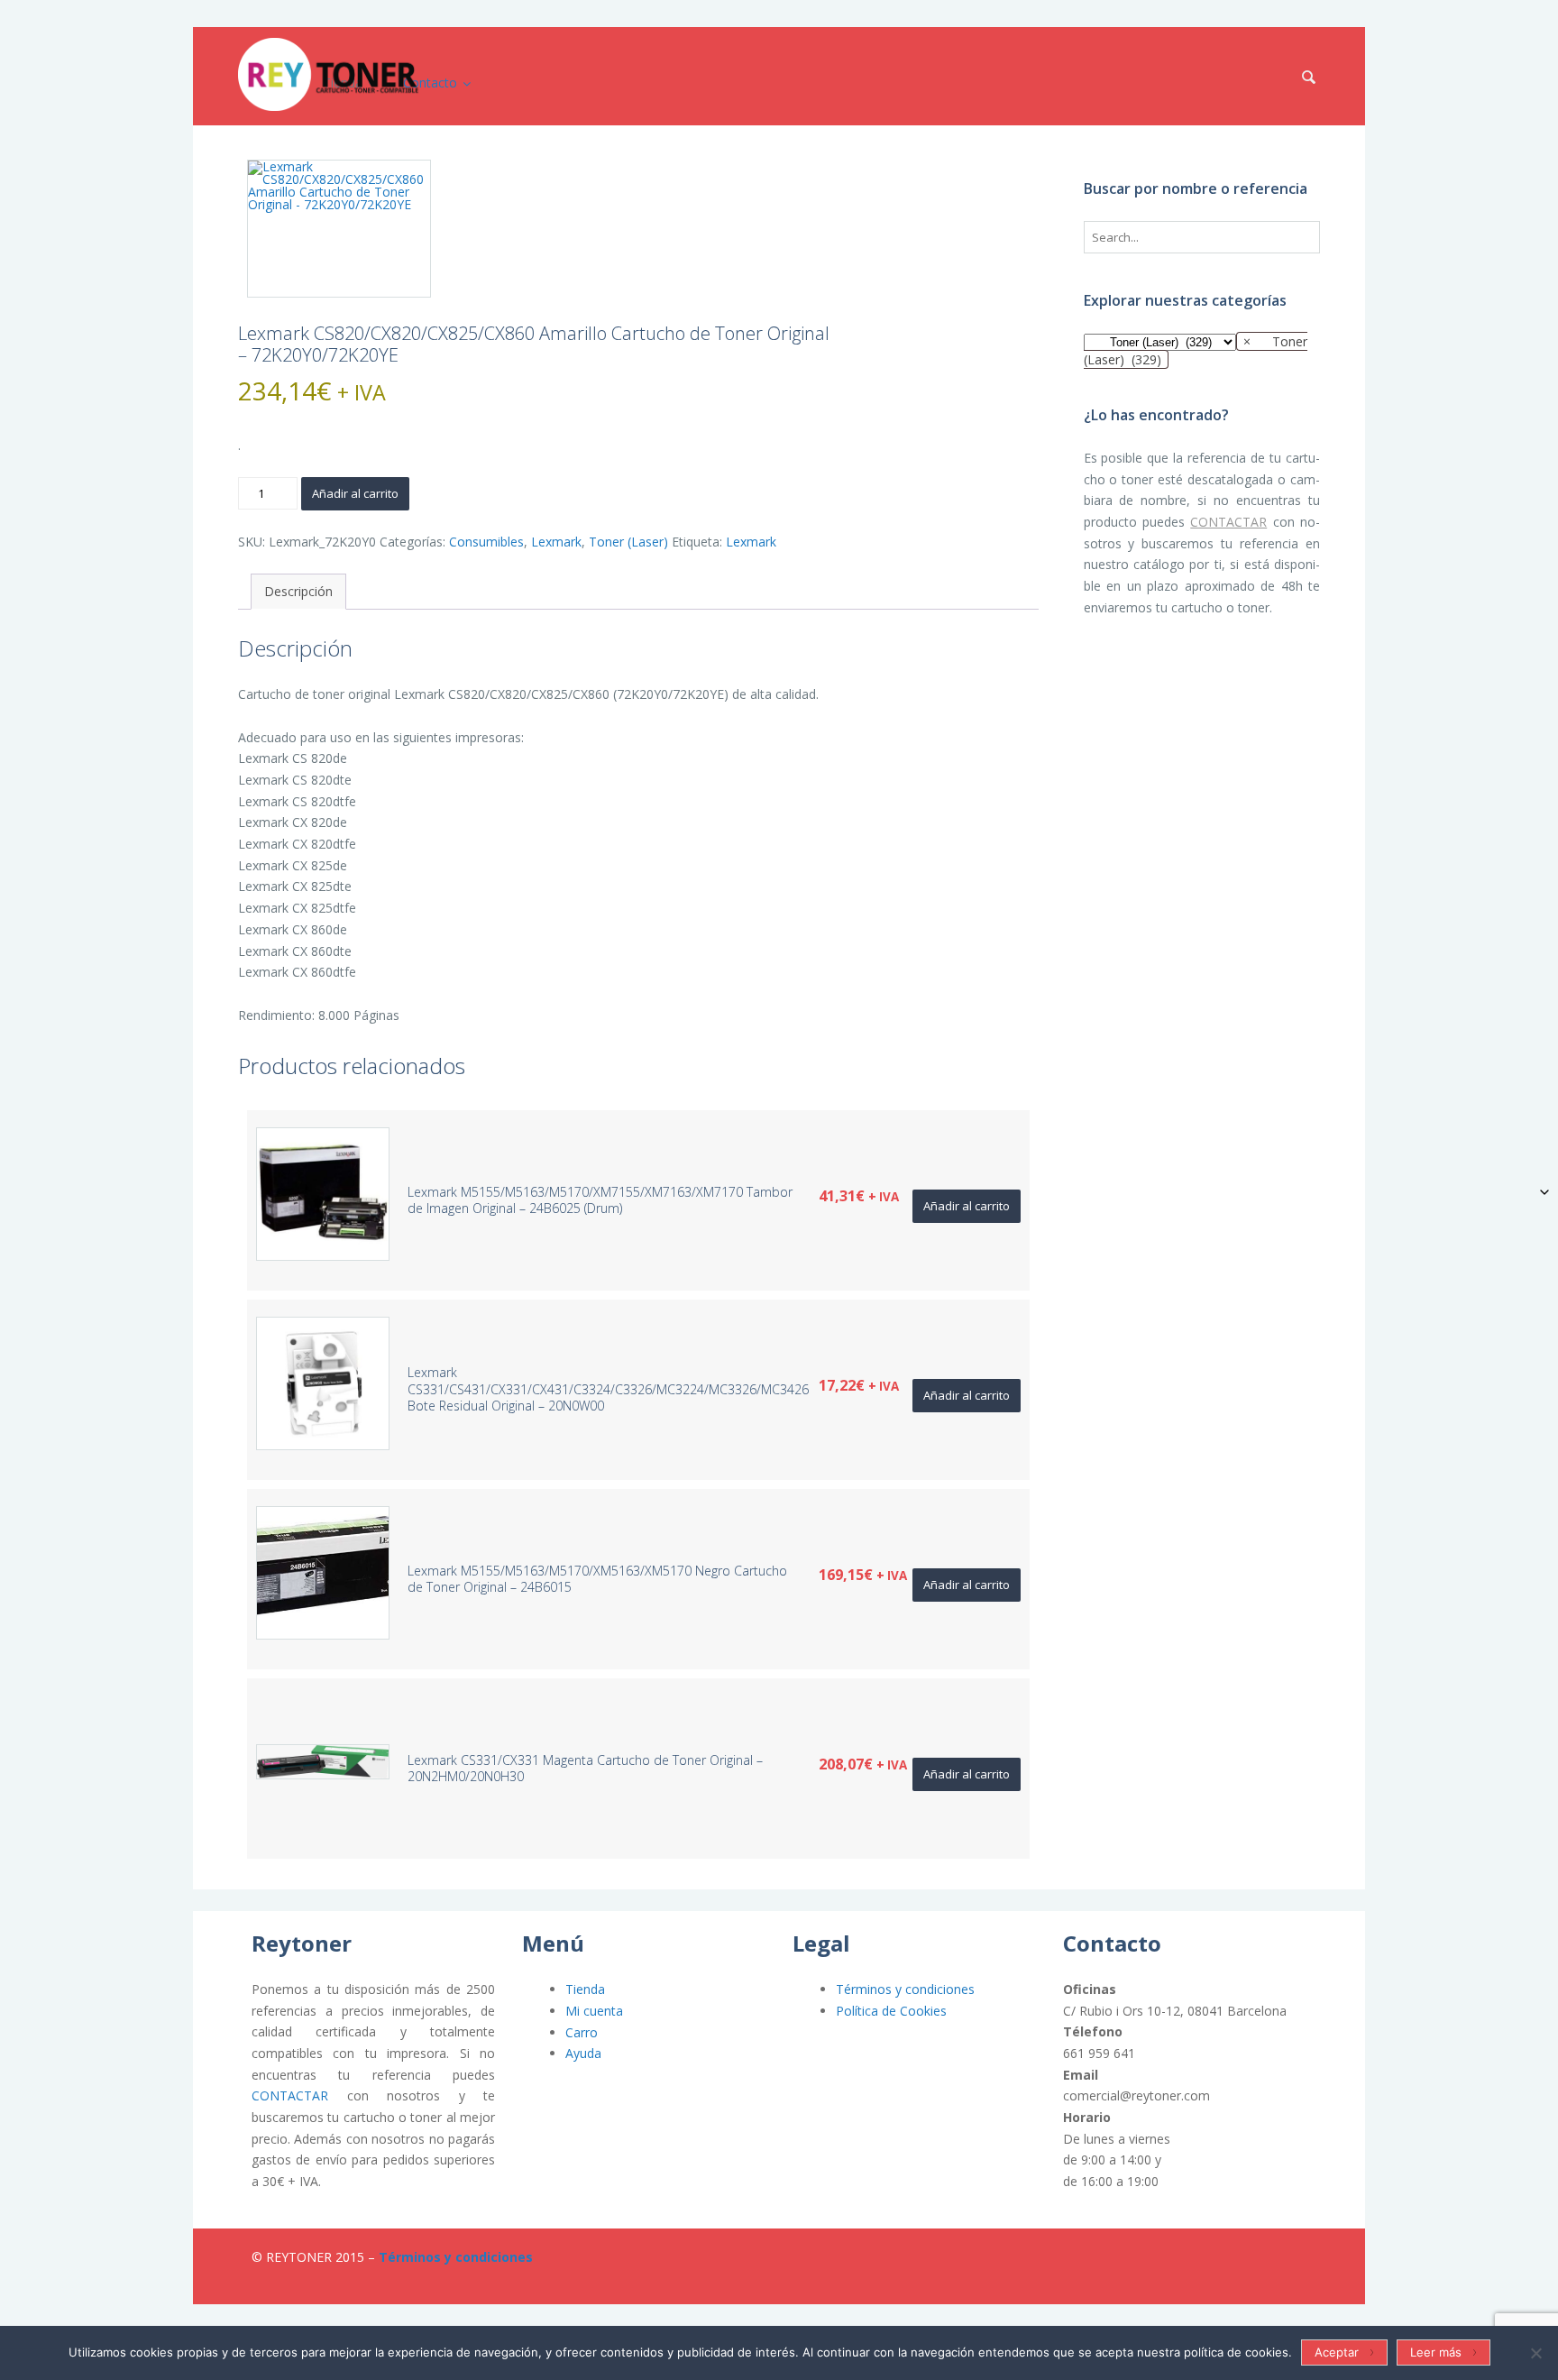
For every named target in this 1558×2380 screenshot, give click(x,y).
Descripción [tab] (298, 591)
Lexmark (556, 542)
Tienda (585, 1989)
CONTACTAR (1228, 522)
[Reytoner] (328, 74)
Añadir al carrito (355, 493)
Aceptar (1337, 2352)
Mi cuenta (594, 2011)
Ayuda (583, 2053)
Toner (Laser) (628, 542)
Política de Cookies (891, 2011)
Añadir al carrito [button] (967, 1206)
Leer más (1436, 2352)
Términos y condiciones (905, 1989)
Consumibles (486, 542)
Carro (582, 2032)
